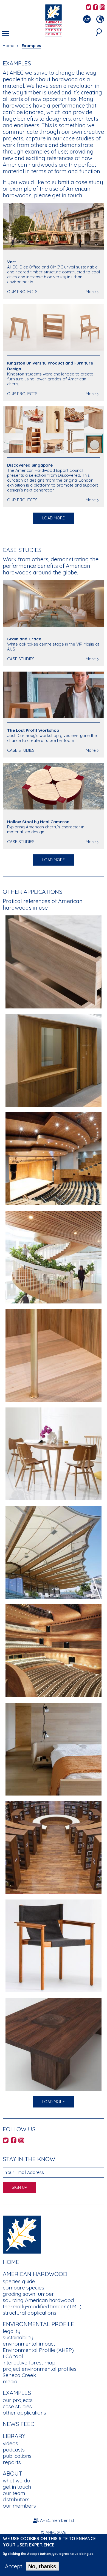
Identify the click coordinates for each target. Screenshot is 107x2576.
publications (17, 2456)
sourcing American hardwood (38, 2300)
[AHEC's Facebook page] (95, 8)
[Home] (22, 2234)
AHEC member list (57, 2520)
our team (14, 2493)
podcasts (14, 2450)
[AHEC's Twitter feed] (89, 8)
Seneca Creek (19, 2375)
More (91, 292)
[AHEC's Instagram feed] (102, 8)
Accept (14, 2566)
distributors (16, 2499)
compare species (23, 2288)
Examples (31, 46)
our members (19, 2506)
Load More (54, 518)
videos (10, 2443)
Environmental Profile (38, 2324)
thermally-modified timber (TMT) (42, 2306)
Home (9, 46)
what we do (16, 2480)
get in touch (67, 195)
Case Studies (22, 550)
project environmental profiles (40, 2369)
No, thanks (42, 2566)
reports (12, 2462)
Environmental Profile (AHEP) (38, 2350)
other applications (24, 2413)
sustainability (18, 2337)
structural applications (29, 2313)
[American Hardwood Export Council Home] (53, 20)
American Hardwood (35, 2274)
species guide (19, 2281)
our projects (18, 2400)
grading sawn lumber (28, 2294)
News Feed (19, 2424)
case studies (17, 2406)
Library (14, 2436)
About (12, 2473)
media (10, 2381)
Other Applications (33, 892)
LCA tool (13, 2356)
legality (12, 2331)
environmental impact (29, 2344)
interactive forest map (29, 2363)
